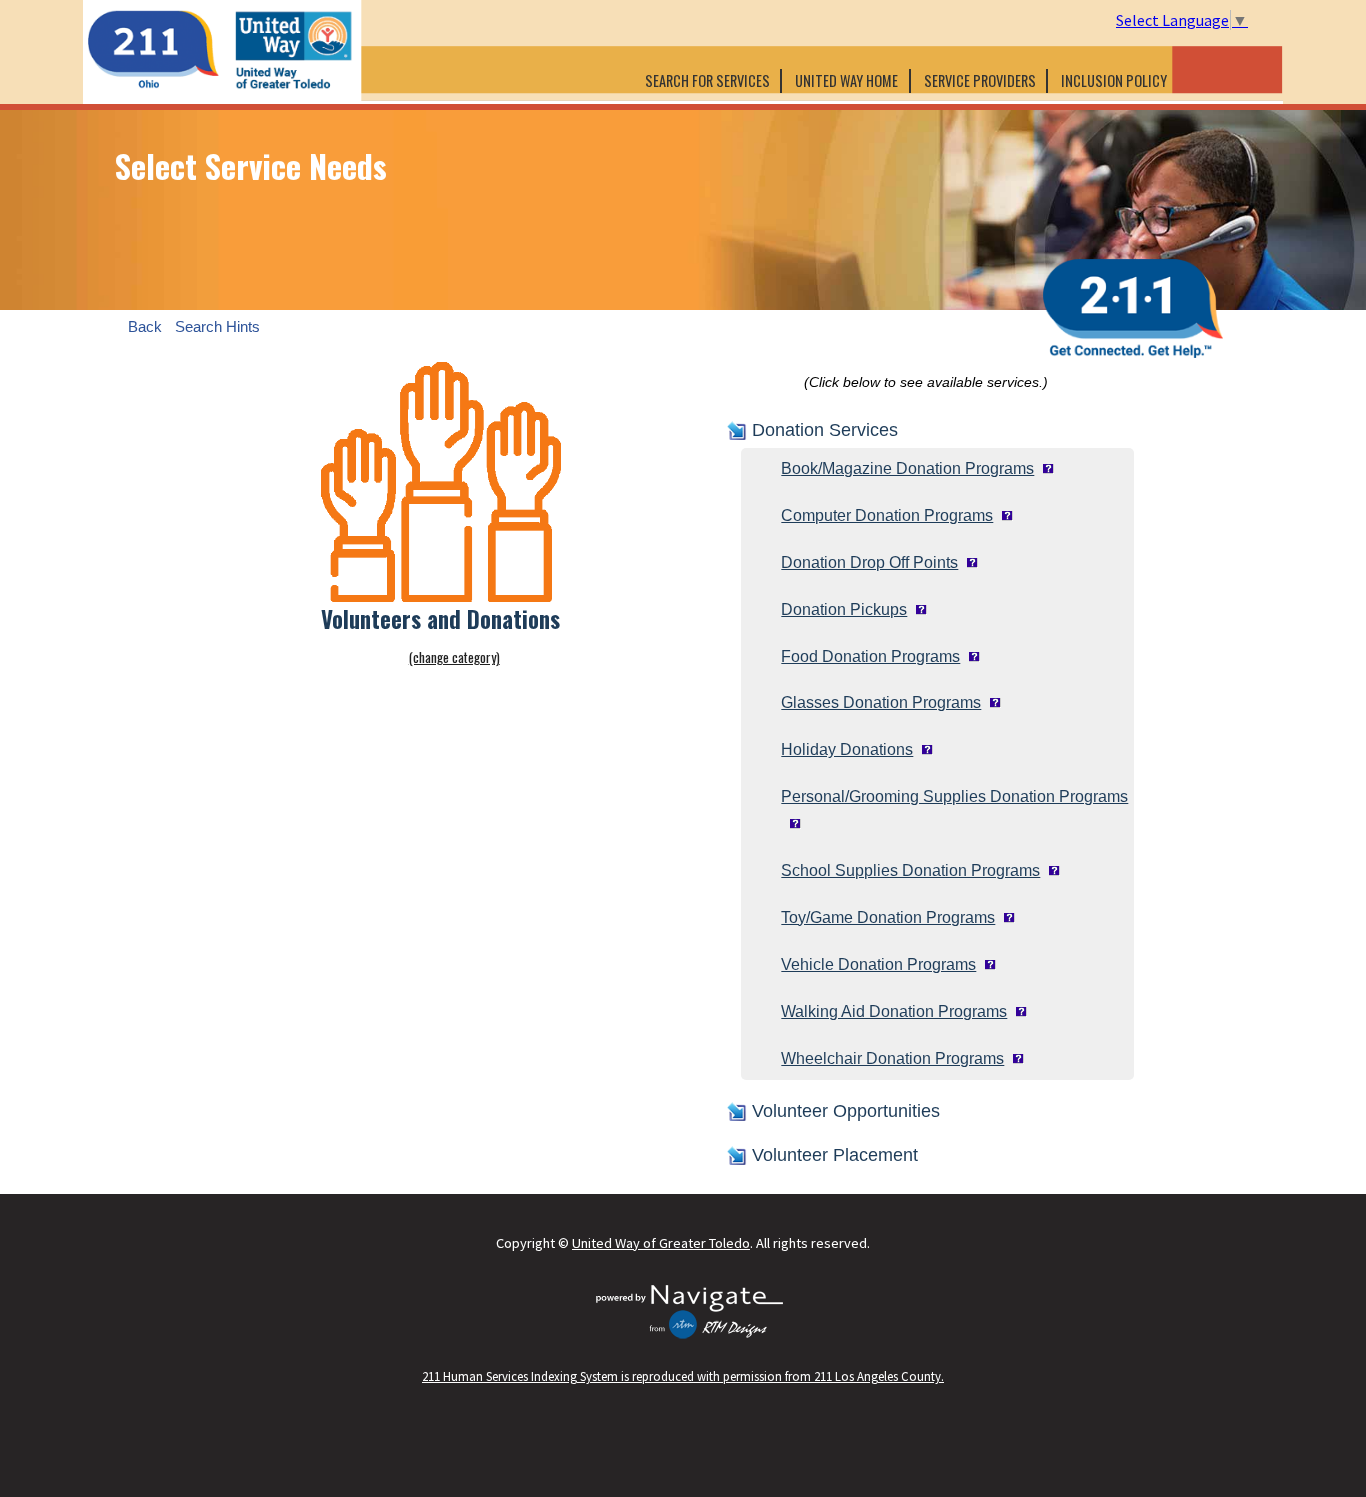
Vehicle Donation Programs (878, 964)
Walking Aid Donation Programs (894, 1011)
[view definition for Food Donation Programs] (970, 656)
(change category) (454, 657)
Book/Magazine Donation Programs (907, 468)
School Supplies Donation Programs (910, 870)
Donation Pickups (844, 609)
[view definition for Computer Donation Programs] (1003, 515)
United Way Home (846, 80)
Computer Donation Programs (887, 515)
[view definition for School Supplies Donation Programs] (1050, 870)
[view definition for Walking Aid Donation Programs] (1017, 1011)
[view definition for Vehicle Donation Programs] (986, 964)
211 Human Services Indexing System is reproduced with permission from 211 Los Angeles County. (683, 1376)
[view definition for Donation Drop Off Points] (968, 562)
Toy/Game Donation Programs (888, 917)
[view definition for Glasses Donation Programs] (991, 702)
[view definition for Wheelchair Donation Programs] (1014, 1058)
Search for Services (707, 80)
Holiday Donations (847, 749)
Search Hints (217, 326)
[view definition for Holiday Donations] (923, 749)
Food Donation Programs (870, 656)
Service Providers (980, 80)
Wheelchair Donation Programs (892, 1058)
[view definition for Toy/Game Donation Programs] (1005, 917)
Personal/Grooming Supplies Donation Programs (954, 796)
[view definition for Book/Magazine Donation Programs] (1044, 468)
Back (145, 326)
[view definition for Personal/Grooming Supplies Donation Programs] (791, 823)
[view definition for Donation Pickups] (917, 609)
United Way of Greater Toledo (661, 1243)
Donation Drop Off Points (869, 562)
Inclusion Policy (1115, 80)
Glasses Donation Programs (881, 702)
